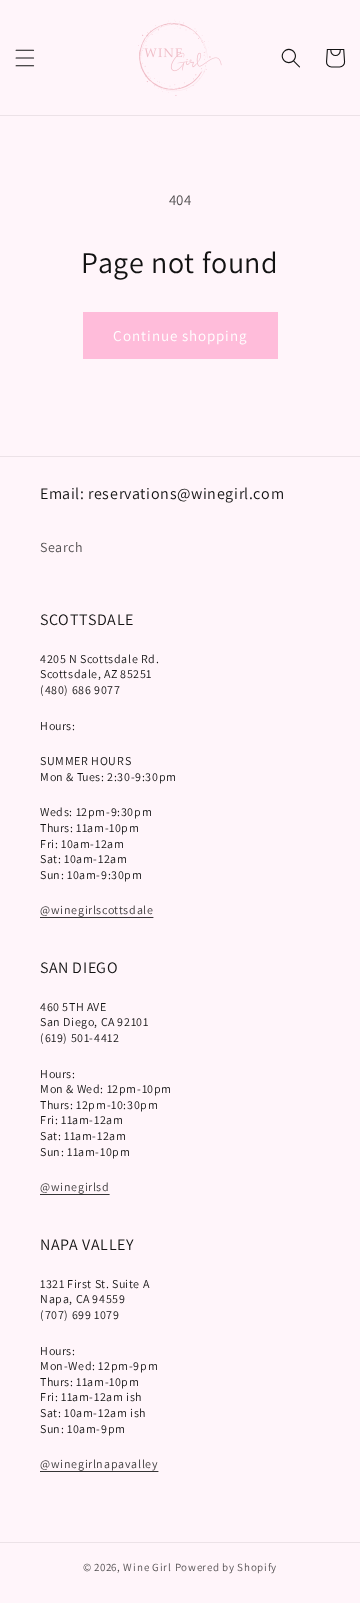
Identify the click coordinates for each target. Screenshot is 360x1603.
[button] (25, 58)
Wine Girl (147, 1567)
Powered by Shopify (226, 1567)
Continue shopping (180, 335)
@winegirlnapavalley (99, 1463)
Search (62, 547)
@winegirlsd (75, 1186)
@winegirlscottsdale (96, 909)
